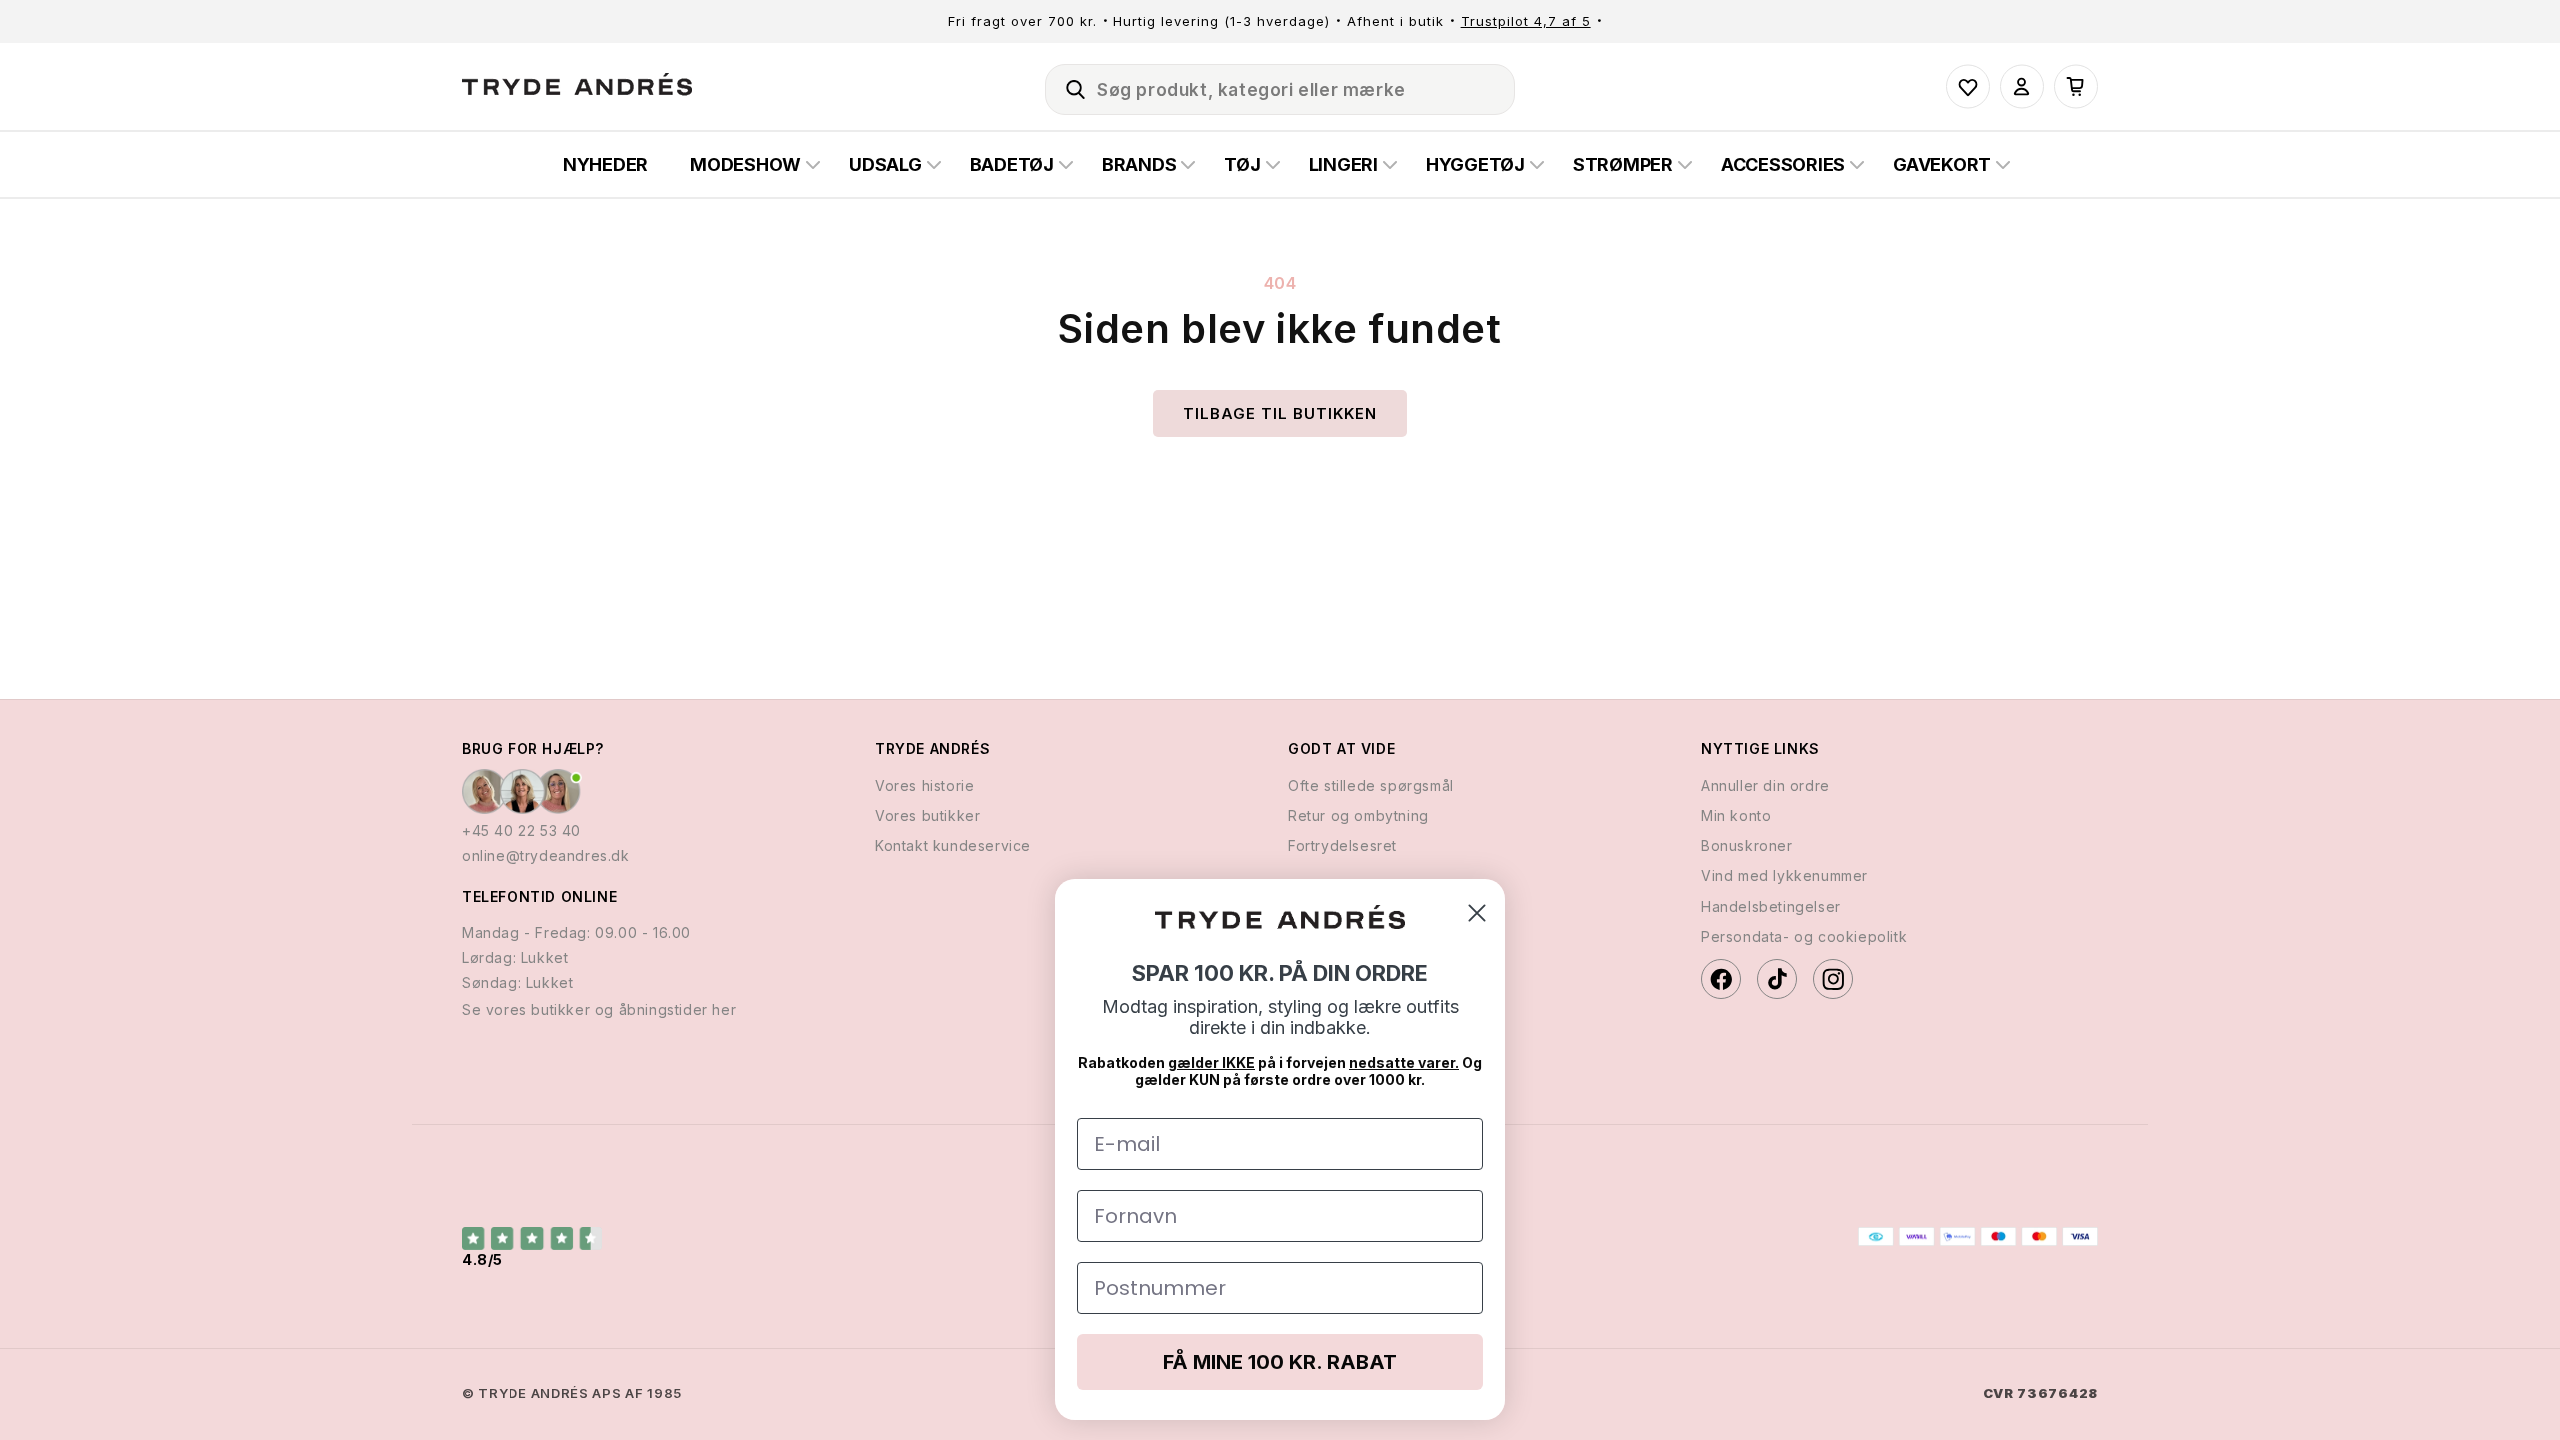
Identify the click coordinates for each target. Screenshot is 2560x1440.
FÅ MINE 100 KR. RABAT (1280, 1362)
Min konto (1736, 815)
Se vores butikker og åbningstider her (599, 1009)
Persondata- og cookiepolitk (1804, 936)
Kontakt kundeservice (953, 845)
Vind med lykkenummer (1784, 875)
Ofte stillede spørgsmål (1371, 785)
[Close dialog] (1477, 913)
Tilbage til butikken (1280, 413)
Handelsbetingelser (1771, 906)
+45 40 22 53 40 (521, 830)
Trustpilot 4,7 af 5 (1526, 21)
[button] (1067, 86)
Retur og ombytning (1358, 815)
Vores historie (924, 785)
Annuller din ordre (1765, 785)
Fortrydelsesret (1342, 845)
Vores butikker (927, 815)
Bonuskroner (1747, 845)
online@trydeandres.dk (546, 855)
